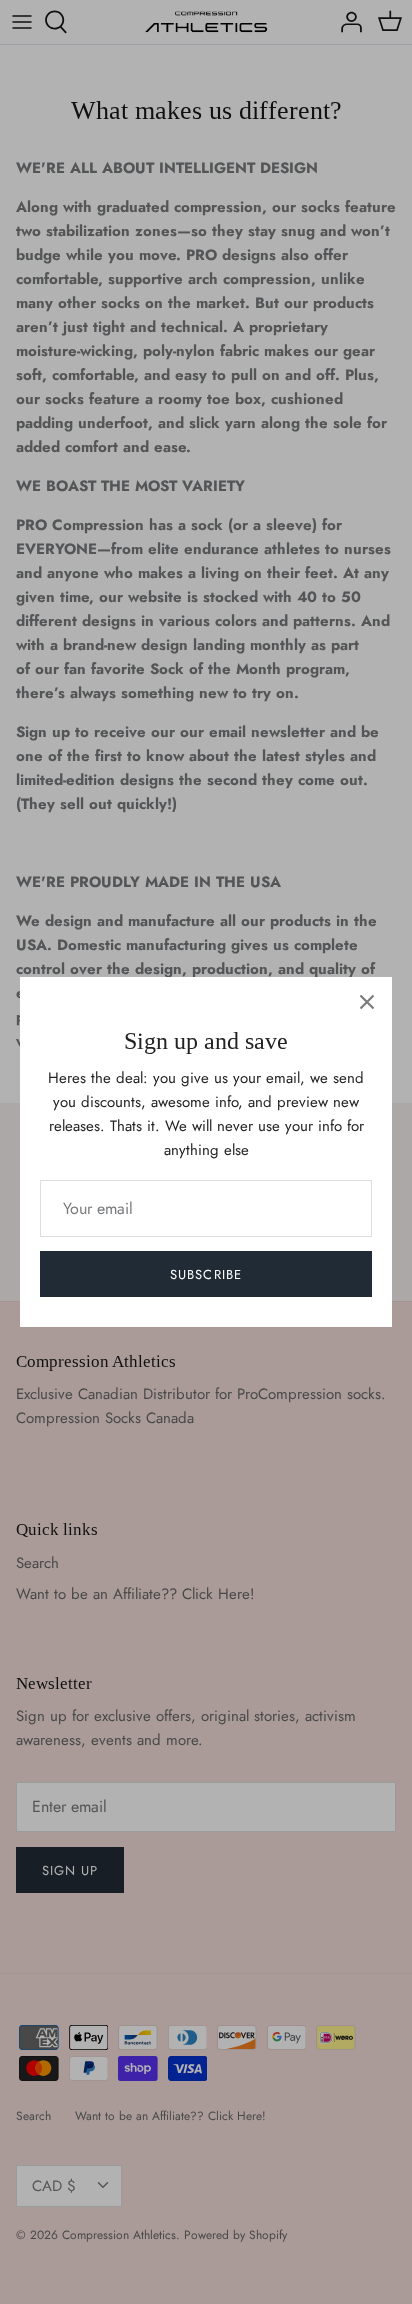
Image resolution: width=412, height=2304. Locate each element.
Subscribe (205, 1274)
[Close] (367, 1002)
